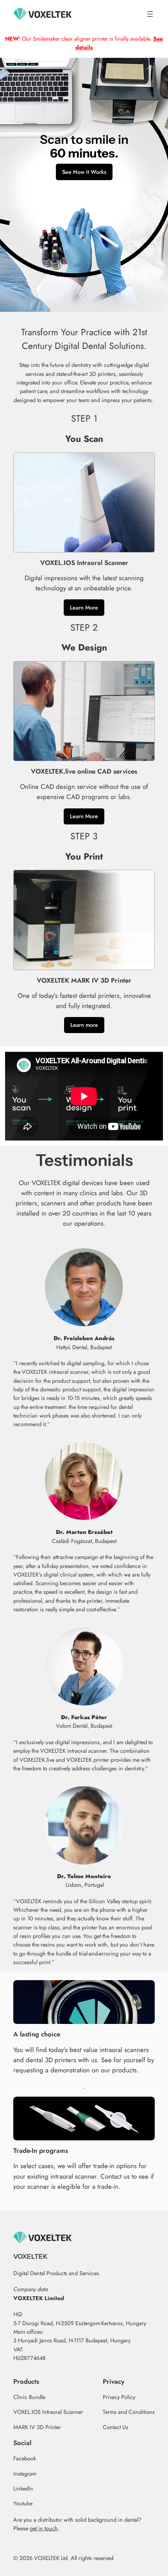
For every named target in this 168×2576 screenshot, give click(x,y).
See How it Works (84, 172)
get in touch (44, 2528)
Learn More (84, 608)
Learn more (84, 1025)
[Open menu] (150, 14)
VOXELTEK (30, 2256)
